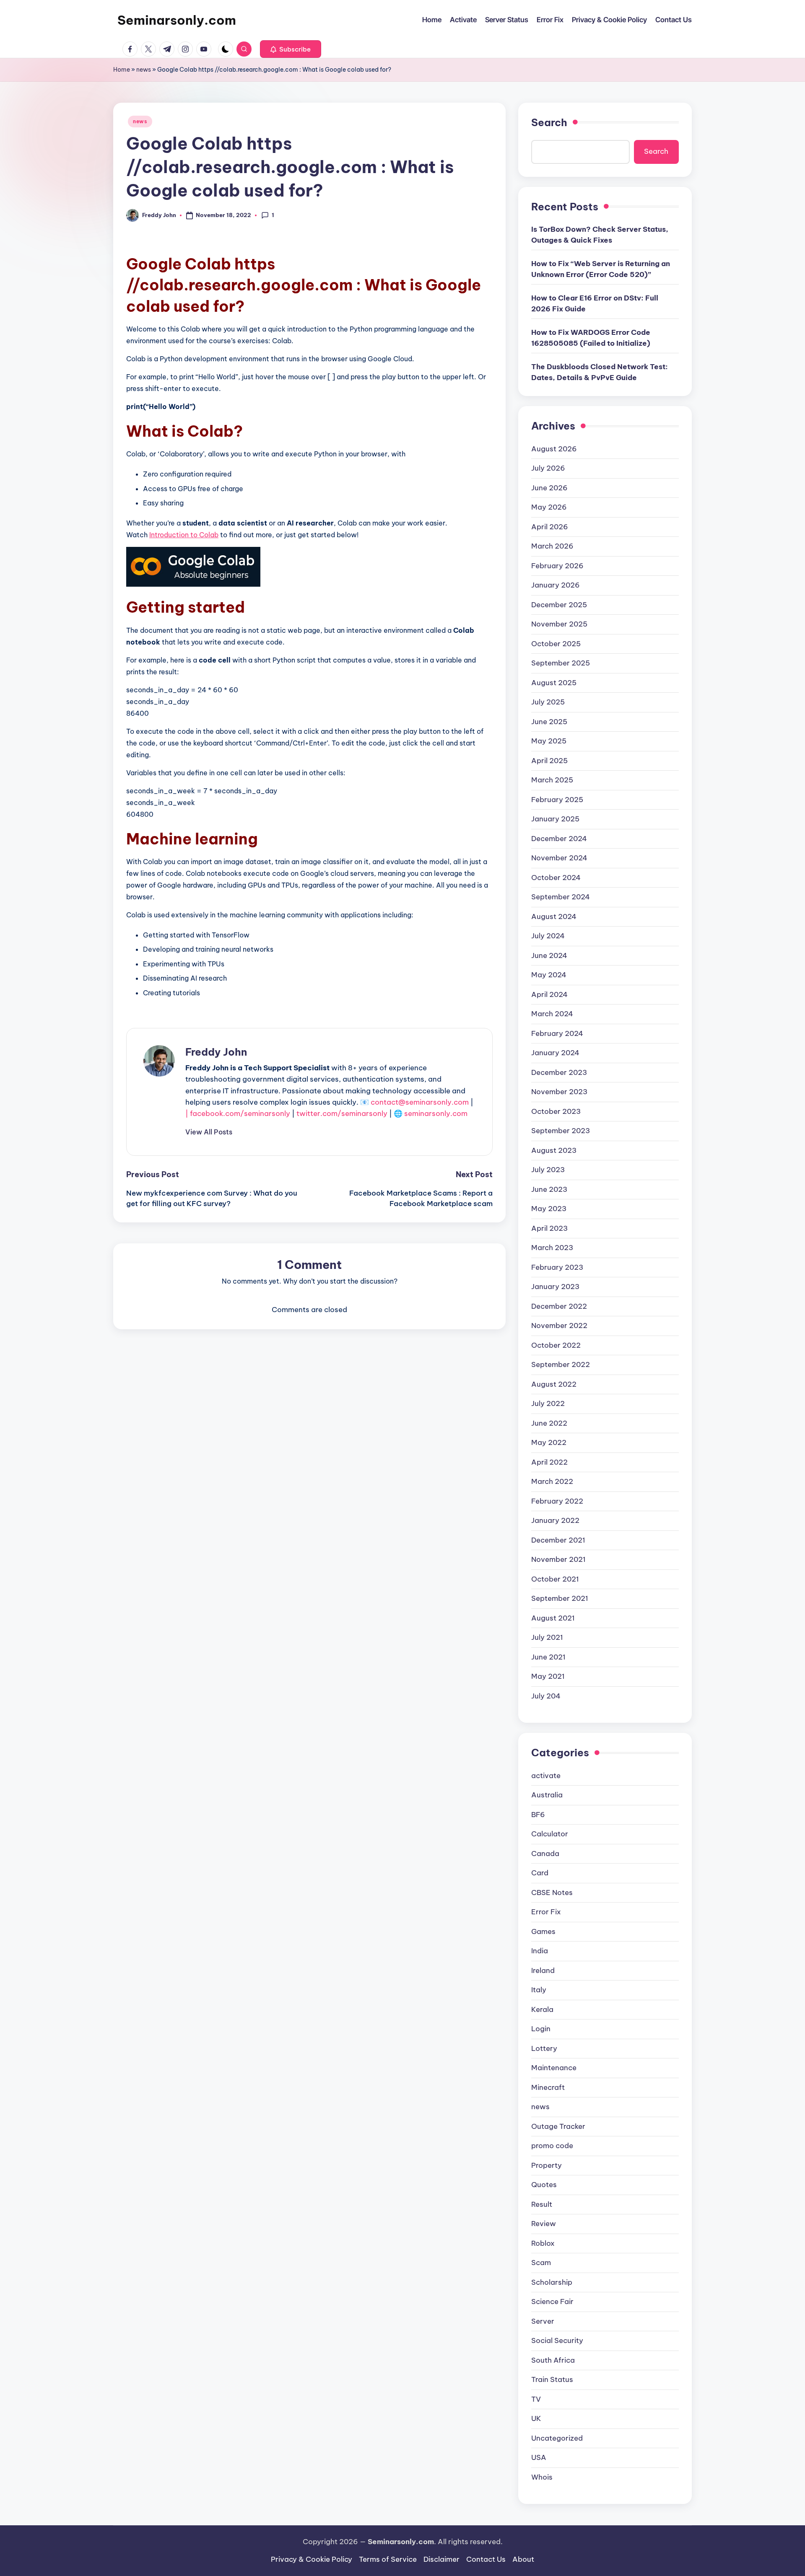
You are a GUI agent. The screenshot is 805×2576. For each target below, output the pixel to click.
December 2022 (559, 1306)
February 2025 (557, 800)
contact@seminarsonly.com (420, 1102)
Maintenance (554, 2068)
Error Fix (546, 1912)
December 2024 (559, 839)
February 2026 (557, 566)
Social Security (557, 2340)
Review (544, 2224)
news (144, 70)
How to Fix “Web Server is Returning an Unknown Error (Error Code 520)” (601, 269)
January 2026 (556, 585)
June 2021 (548, 1657)
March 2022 (552, 1481)
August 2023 (554, 1150)
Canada (545, 1854)
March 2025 (552, 780)
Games (543, 1931)
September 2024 (561, 897)
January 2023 (555, 1287)
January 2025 (555, 819)
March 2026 (552, 546)
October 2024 (556, 878)
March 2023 (552, 1248)
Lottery (544, 2048)
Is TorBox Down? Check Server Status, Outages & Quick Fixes (600, 235)
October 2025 (556, 644)
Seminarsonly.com (177, 20)
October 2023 (556, 1111)
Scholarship (552, 2282)
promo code (552, 2146)
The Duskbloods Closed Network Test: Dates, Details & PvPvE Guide (600, 372)
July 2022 (548, 1403)
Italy (539, 1990)
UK (536, 2418)
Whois (542, 2477)
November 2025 (559, 624)
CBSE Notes (552, 1893)
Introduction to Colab (184, 535)
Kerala (542, 2009)
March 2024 (552, 1014)
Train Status (552, 2379)
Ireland (543, 1970)
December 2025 (559, 605)
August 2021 (553, 1618)
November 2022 (559, 1326)
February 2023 (557, 1267)
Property (547, 2165)
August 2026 (554, 449)
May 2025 (549, 741)
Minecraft (548, 2087)
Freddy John (216, 1052)
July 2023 (548, 1170)
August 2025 (554, 683)
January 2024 (555, 1053)
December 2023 (559, 1072)
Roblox (543, 2243)
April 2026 (550, 527)
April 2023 (549, 1228)
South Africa (553, 2360)
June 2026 (549, 488)
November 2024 (559, 858)
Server (543, 2321)
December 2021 (558, 1540)
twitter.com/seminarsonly (342, 1113)
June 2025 (549, 722)
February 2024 (557, 1033)
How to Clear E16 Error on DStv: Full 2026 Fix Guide (595, 303)
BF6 (538, 1815)
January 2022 (555, 1520)
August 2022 (554, 1384)
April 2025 (549, 761)
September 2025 (561, 663)
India (540, 1951)
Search (549, 122)
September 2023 (561, 1131)
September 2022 (561, 1364)
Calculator (550, 1834)
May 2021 (548, 1676)
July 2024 (548, 936)
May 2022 (549, 1442)
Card (540, 1873)
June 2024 (549, 955)
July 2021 (547, 1637)
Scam (541, 2263)
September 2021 (560, 1598)
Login (541, 2029)
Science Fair (552, 2302)
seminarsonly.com (436, 1113)
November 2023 (559, 1092)
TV (536, 2399)
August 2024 (554, 916)
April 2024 (549, 994)
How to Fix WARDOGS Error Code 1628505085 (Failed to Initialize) (591, 338)
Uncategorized (557, 2438)
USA (539, 2457)
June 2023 (549, 1189)
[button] (291, 49)
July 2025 (548, 702)
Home (122, 70)
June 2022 (549, 1423)
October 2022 (556, 1345)
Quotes (544, 2185)
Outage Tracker (558, 2126)
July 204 (546, 1696)
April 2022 (549, 1462)
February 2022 (557, 1501)
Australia (547, 1795)
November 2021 (558, 1559)
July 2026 (548, 468)
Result (542, 2204)
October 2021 (555, 1579)
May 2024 (549, 975)
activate (546, 1776)
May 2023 (549, 1209)
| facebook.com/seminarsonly (238, 1113)
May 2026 (549, 507)
